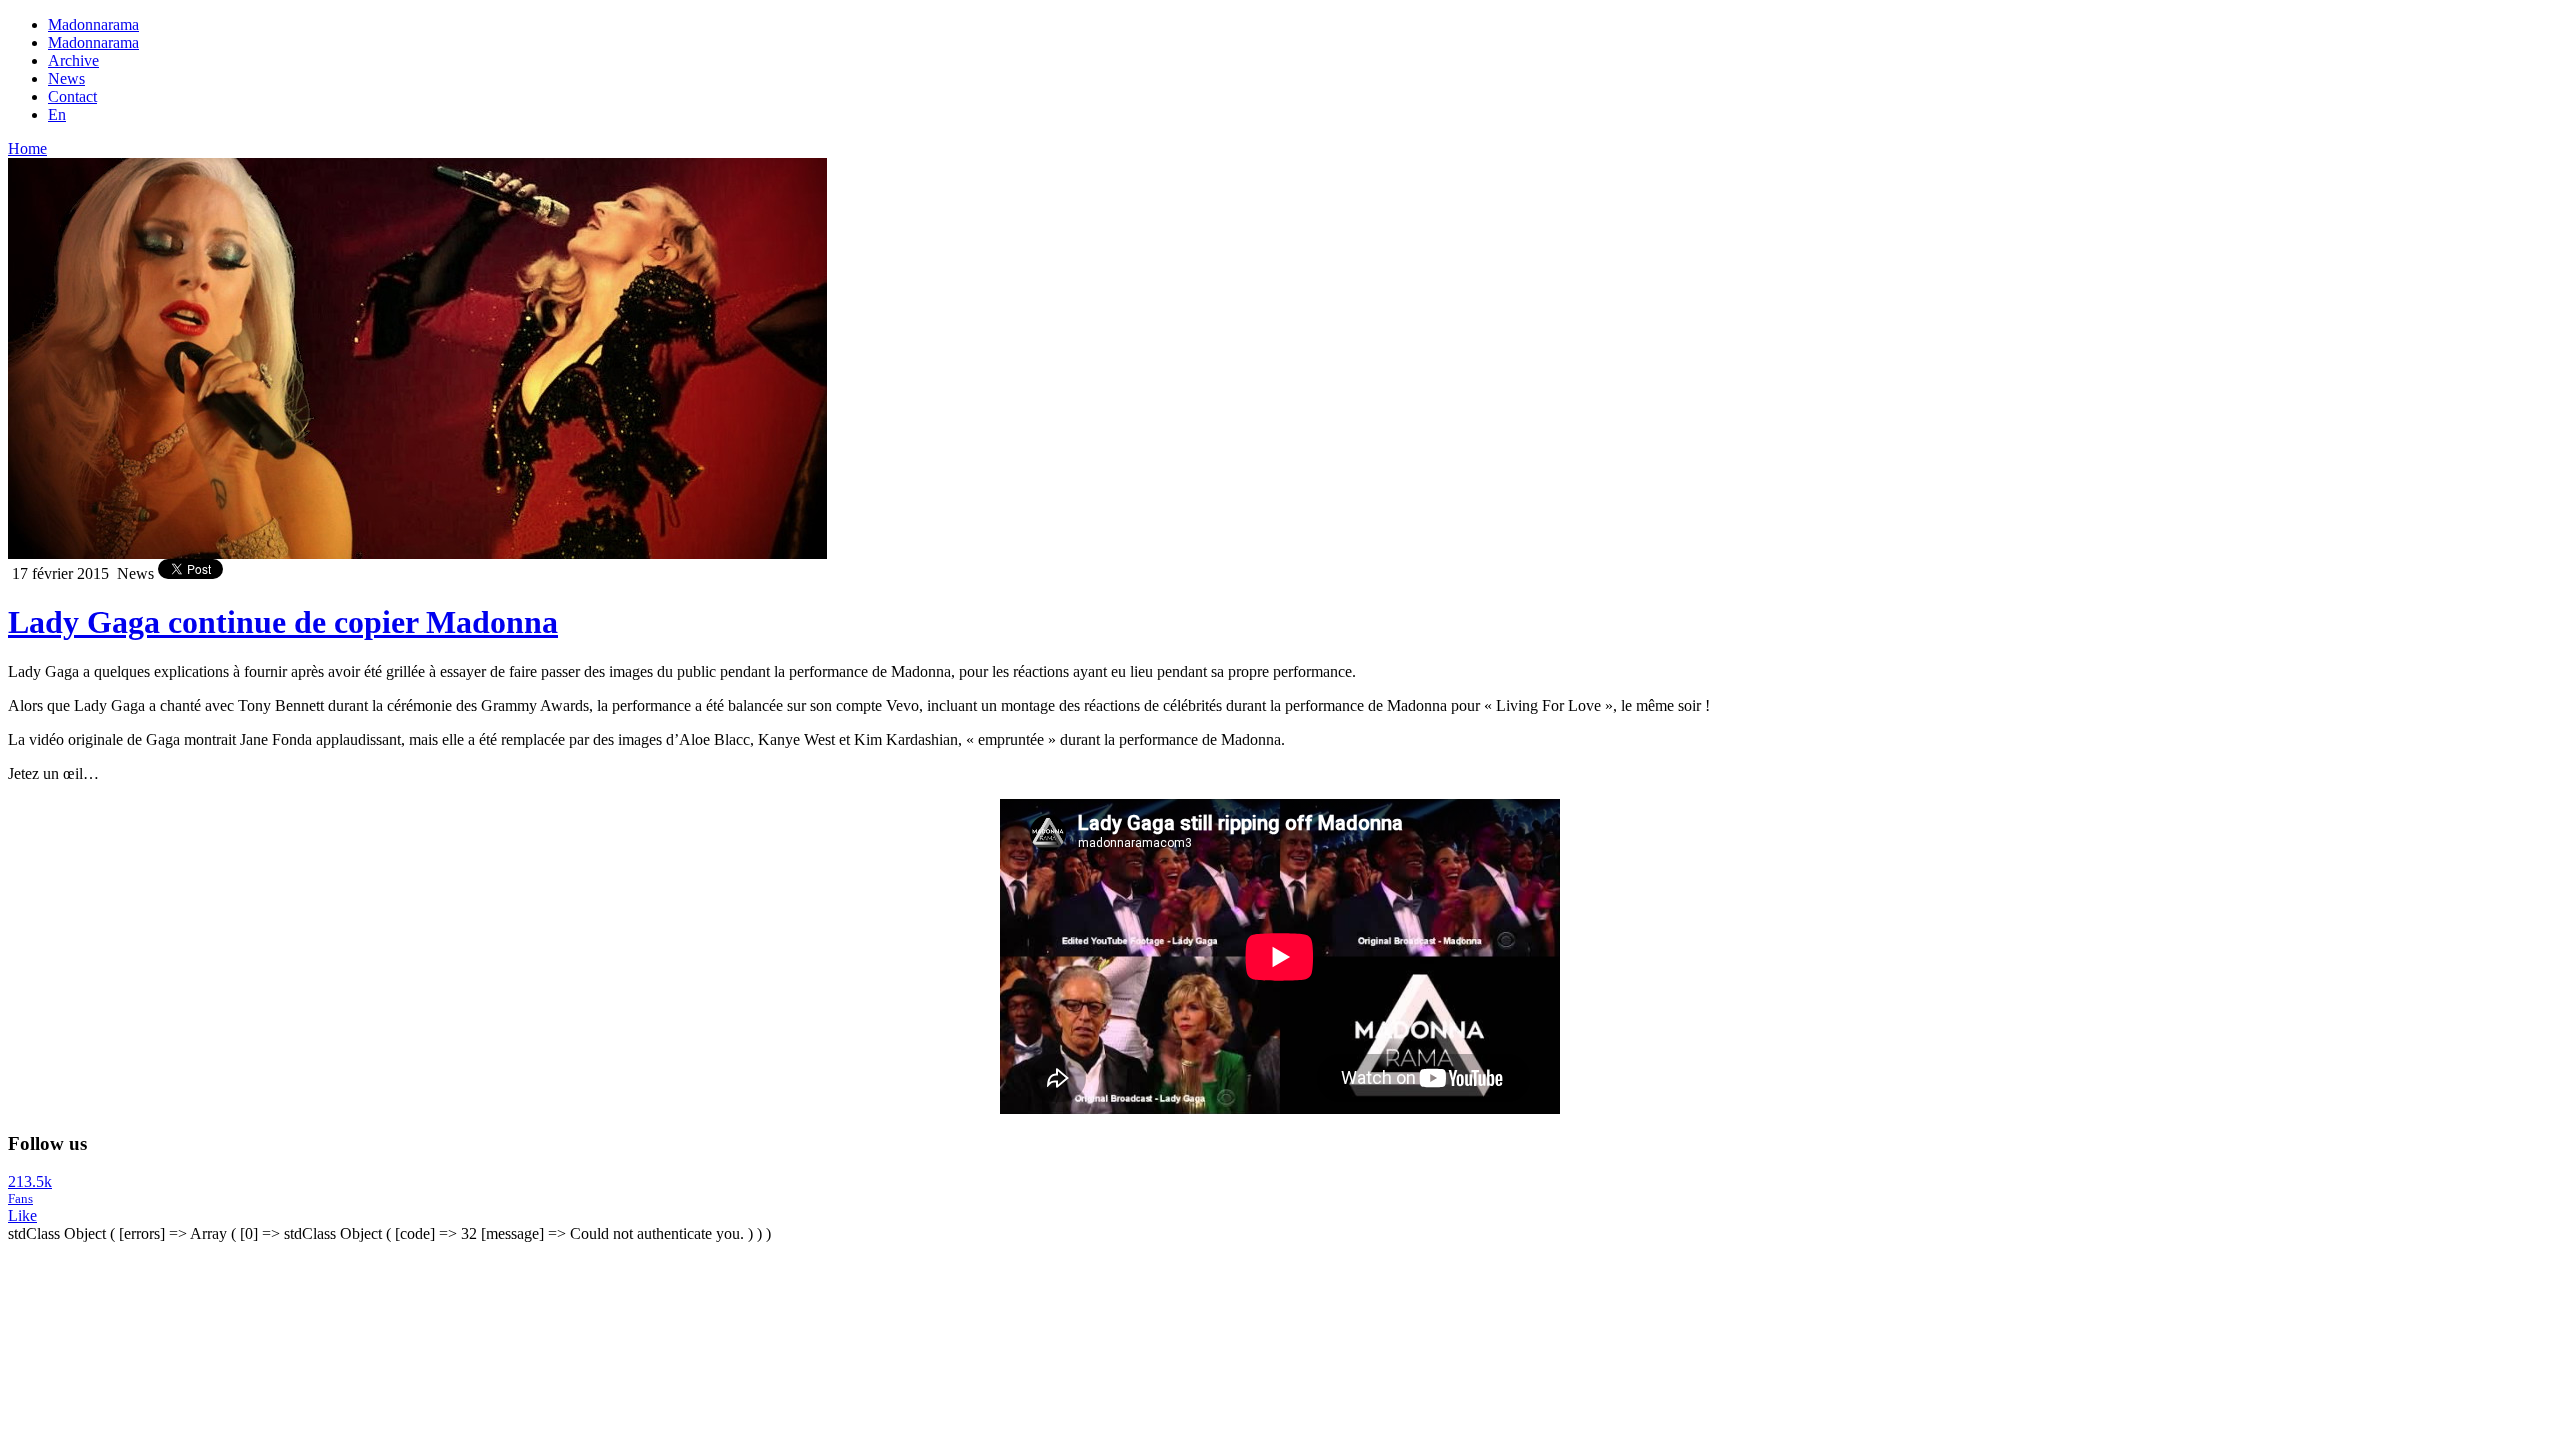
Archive (73, 60)
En (57, 114)
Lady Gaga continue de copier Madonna (283, 622)
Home (27, 148)
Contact (72, 96)
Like (22, 1215)
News (66, 78)
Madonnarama (93, 24)
